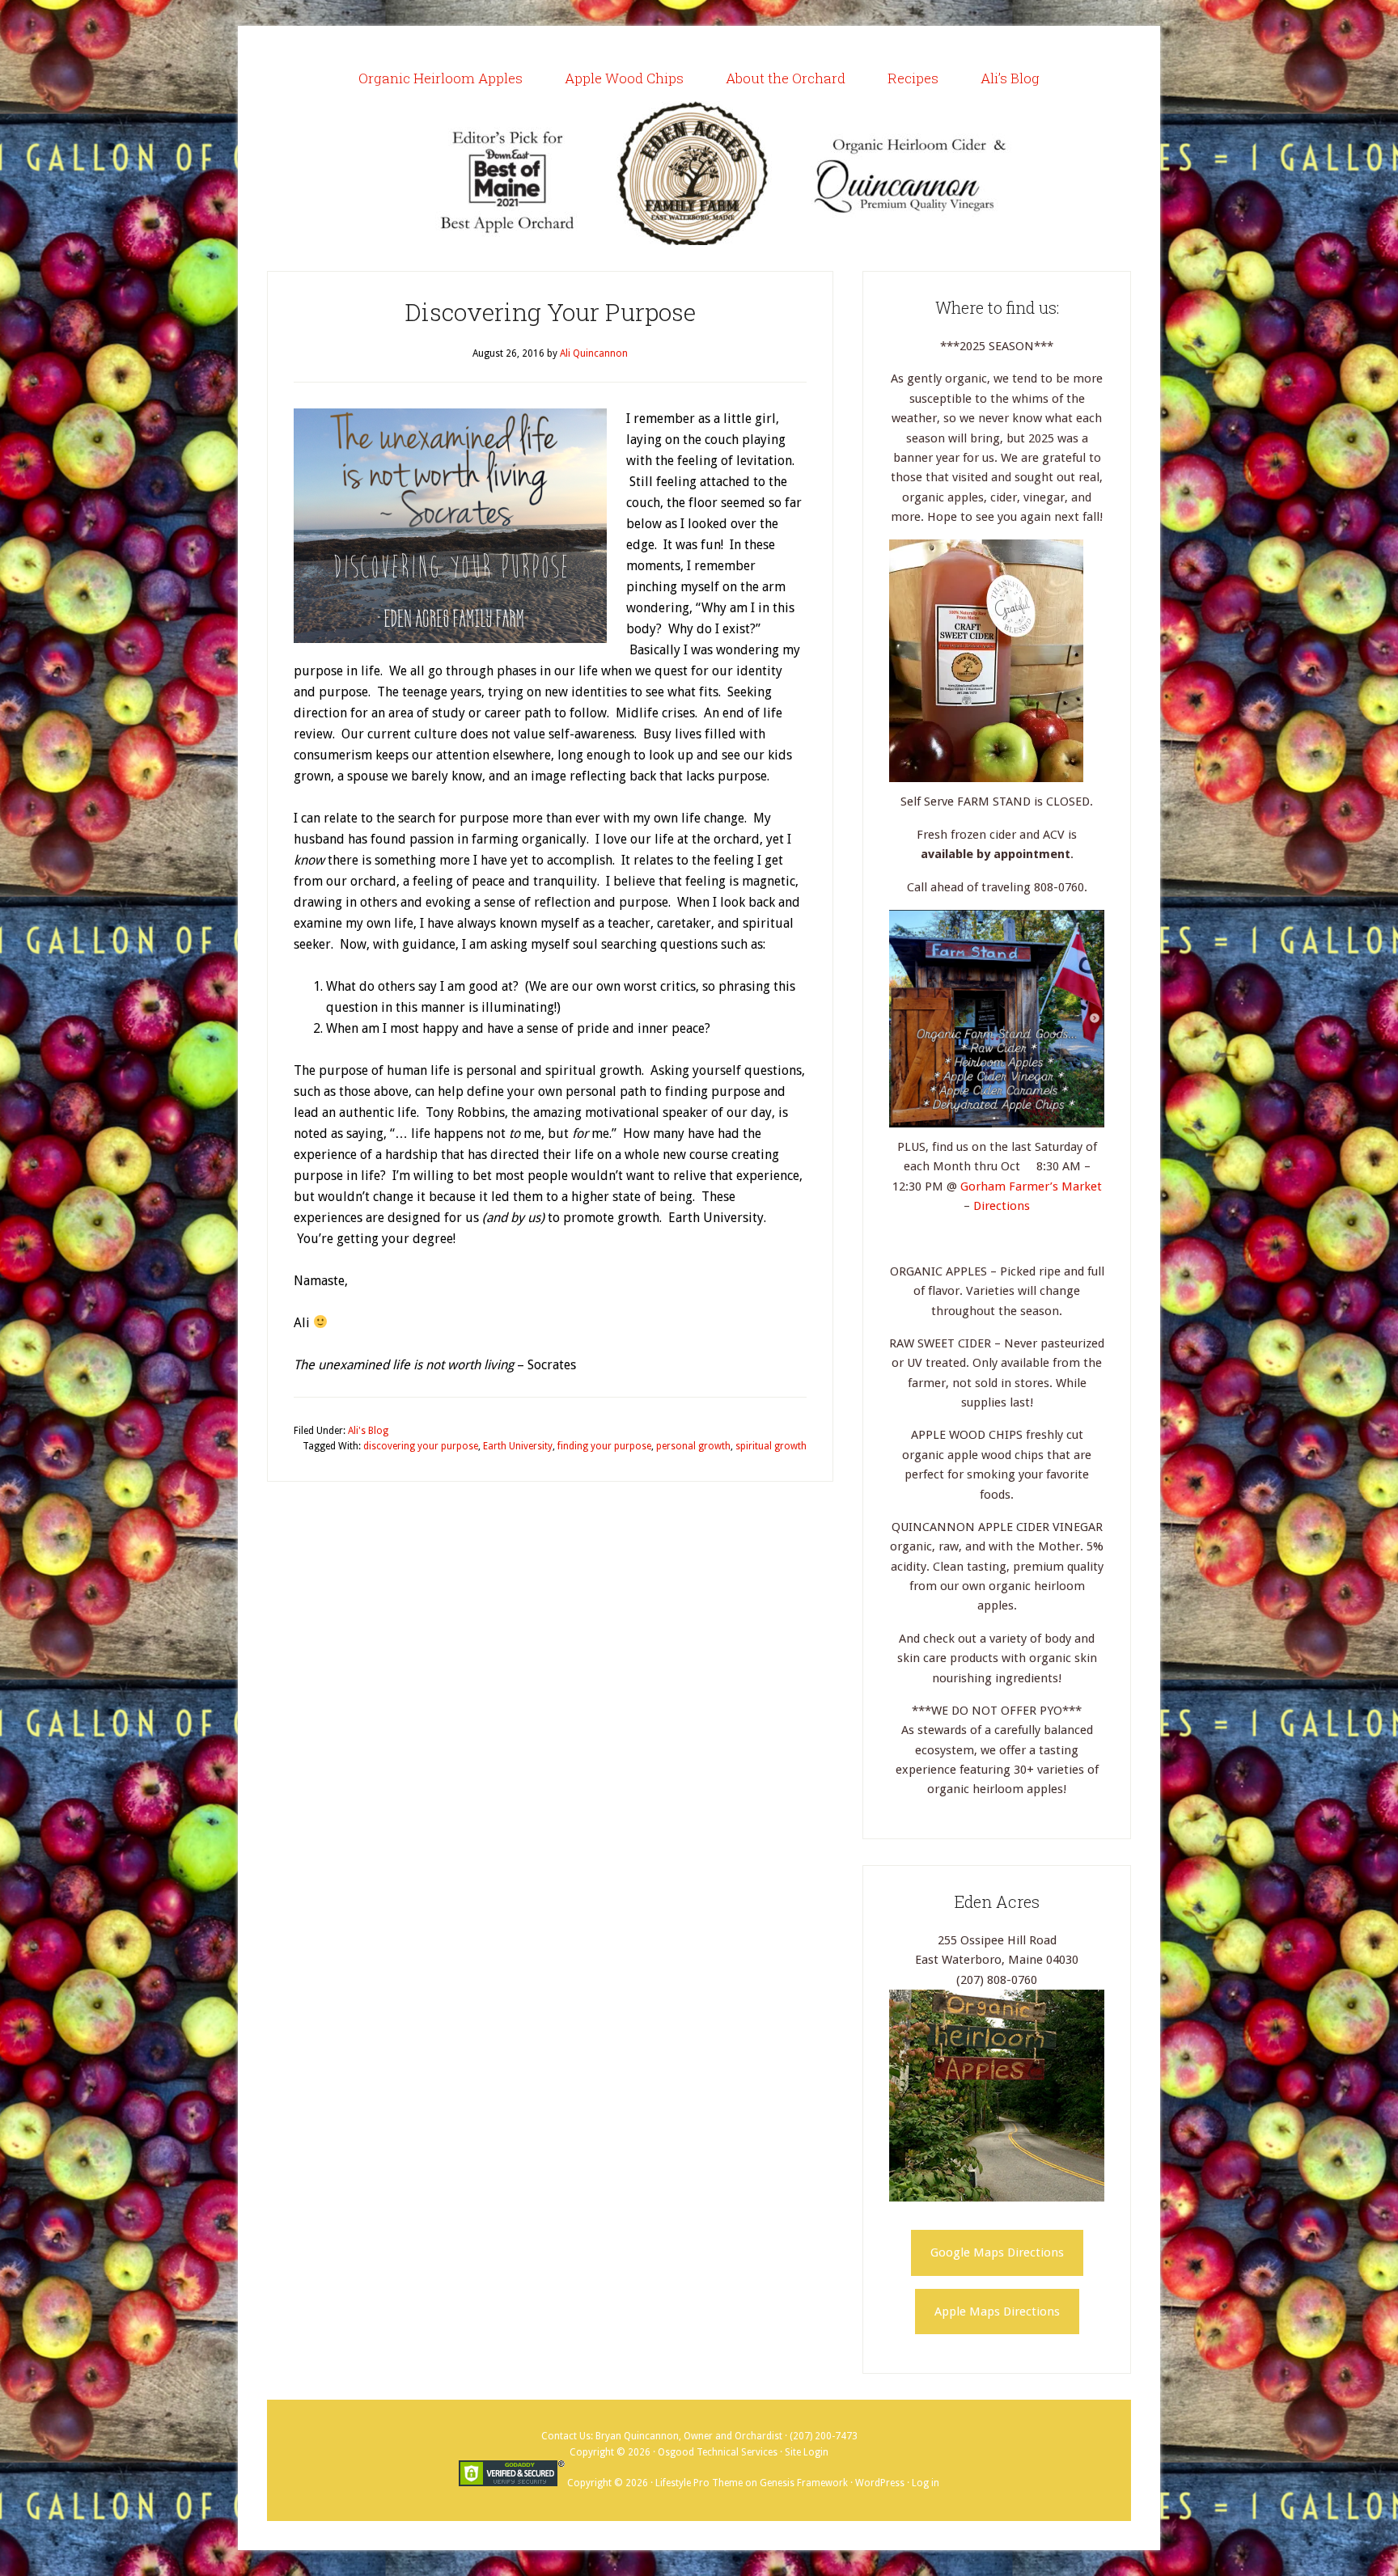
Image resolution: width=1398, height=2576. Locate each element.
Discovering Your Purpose (550, 312)
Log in (926, 2483)
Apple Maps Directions (997, 2312)
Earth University (518, 1446)
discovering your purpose (421, 1446)
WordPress (880, 2483)
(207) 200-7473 (824, 2436)
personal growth (693, 1446)
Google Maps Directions (997, 2252)
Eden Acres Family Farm (699, 173)
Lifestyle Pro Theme (699, 2483)
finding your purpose (604, 1446)
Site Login (807, 2452)
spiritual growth (771, 1446)
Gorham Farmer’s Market (1031, 1186)
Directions (1002, 1206)
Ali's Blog (368, 1431)
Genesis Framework (804, 2483)
